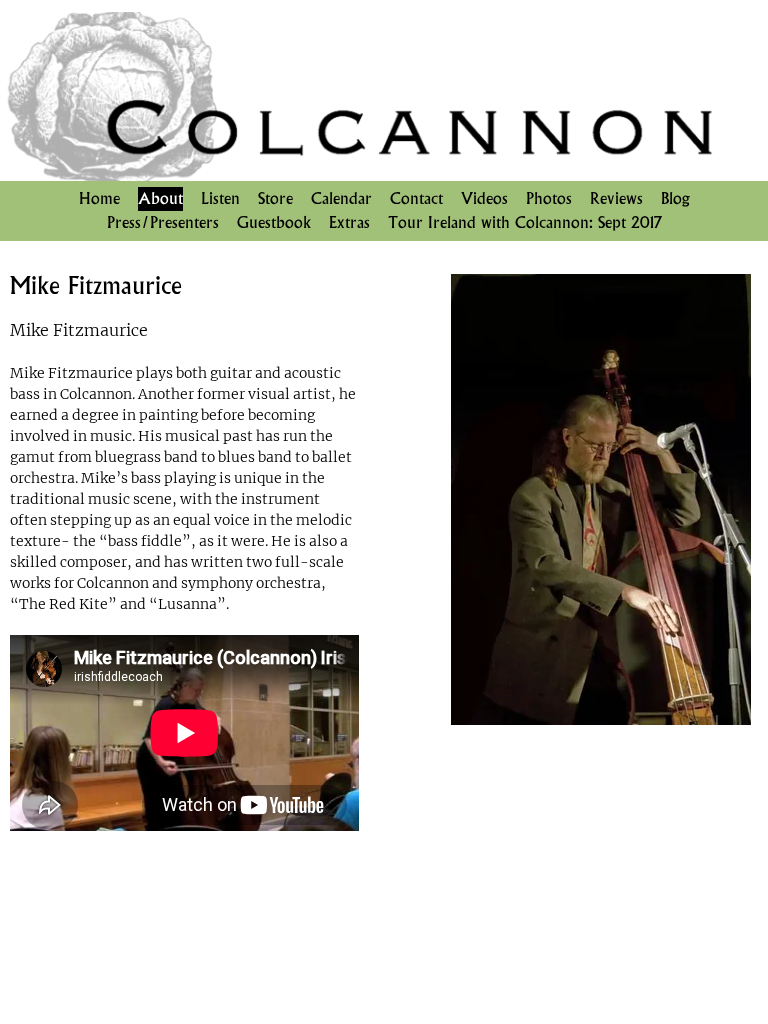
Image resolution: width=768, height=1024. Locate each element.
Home (99, 198)
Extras (349, 222)
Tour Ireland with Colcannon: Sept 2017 (525, 222)
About (160, 198)
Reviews (616, 198)
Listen (220, 198)
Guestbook (274, 222)
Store (275, 198)
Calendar (341, 198)
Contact (416, 198)
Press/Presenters (163, 222)
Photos (549, 198)
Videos (484, 198)
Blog (675, 198)
